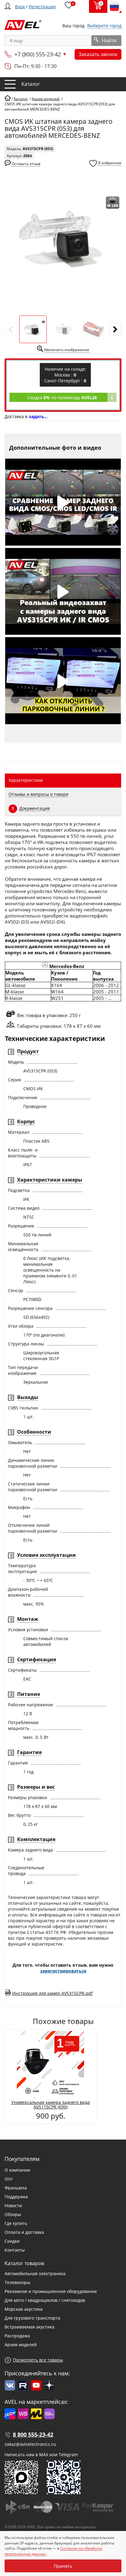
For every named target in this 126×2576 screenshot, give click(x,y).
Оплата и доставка (24, 2232)
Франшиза (16, 2188)
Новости (13, 2205)
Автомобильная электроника (35, 2273)
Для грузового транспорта (32, 2318)
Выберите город (104, 26)
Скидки (12, 2241)
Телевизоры (17, 2282)
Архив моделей (21, 2345)
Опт (9, 2179)
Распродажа (17, 2336)
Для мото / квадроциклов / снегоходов (45, 2300)
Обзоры (13, 2214)
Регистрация (42, 7)
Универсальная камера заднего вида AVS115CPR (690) (51, 2105)
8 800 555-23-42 (33, 2434)
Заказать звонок (98, 54)
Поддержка (16, 2197)
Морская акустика (24, 2309)
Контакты (15, 2250)
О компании (17, 2170)
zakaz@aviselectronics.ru (30, 2444)
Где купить (16, 2223)
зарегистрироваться (63, 1971)
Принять (63, 2566)
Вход (20, 7)
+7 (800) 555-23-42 (38, 54)
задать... (38, 416)
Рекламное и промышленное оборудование (51, 2291)
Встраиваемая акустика (30, 2327)
